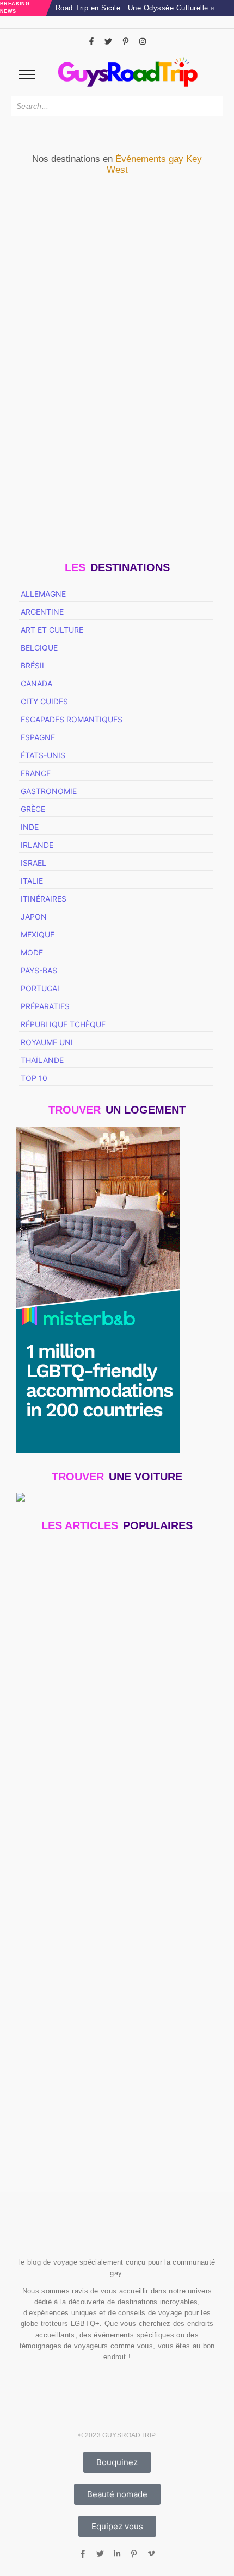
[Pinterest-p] (126, 41)
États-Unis (44, 383)
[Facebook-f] (91, 41)
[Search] (213, 106)
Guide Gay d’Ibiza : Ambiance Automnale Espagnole (115, 2019)
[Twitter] (108, 41)
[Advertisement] (117, 1766)
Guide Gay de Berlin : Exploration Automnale (101, 2067)
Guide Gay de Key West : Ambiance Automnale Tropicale (65, 424)
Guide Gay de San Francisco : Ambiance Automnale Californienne (114, 1672)
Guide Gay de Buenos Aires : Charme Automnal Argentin (106, 2120)
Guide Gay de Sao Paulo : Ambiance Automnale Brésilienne (106, 1892)
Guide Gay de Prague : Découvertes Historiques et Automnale (112, 1951)
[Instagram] (143, 41)
